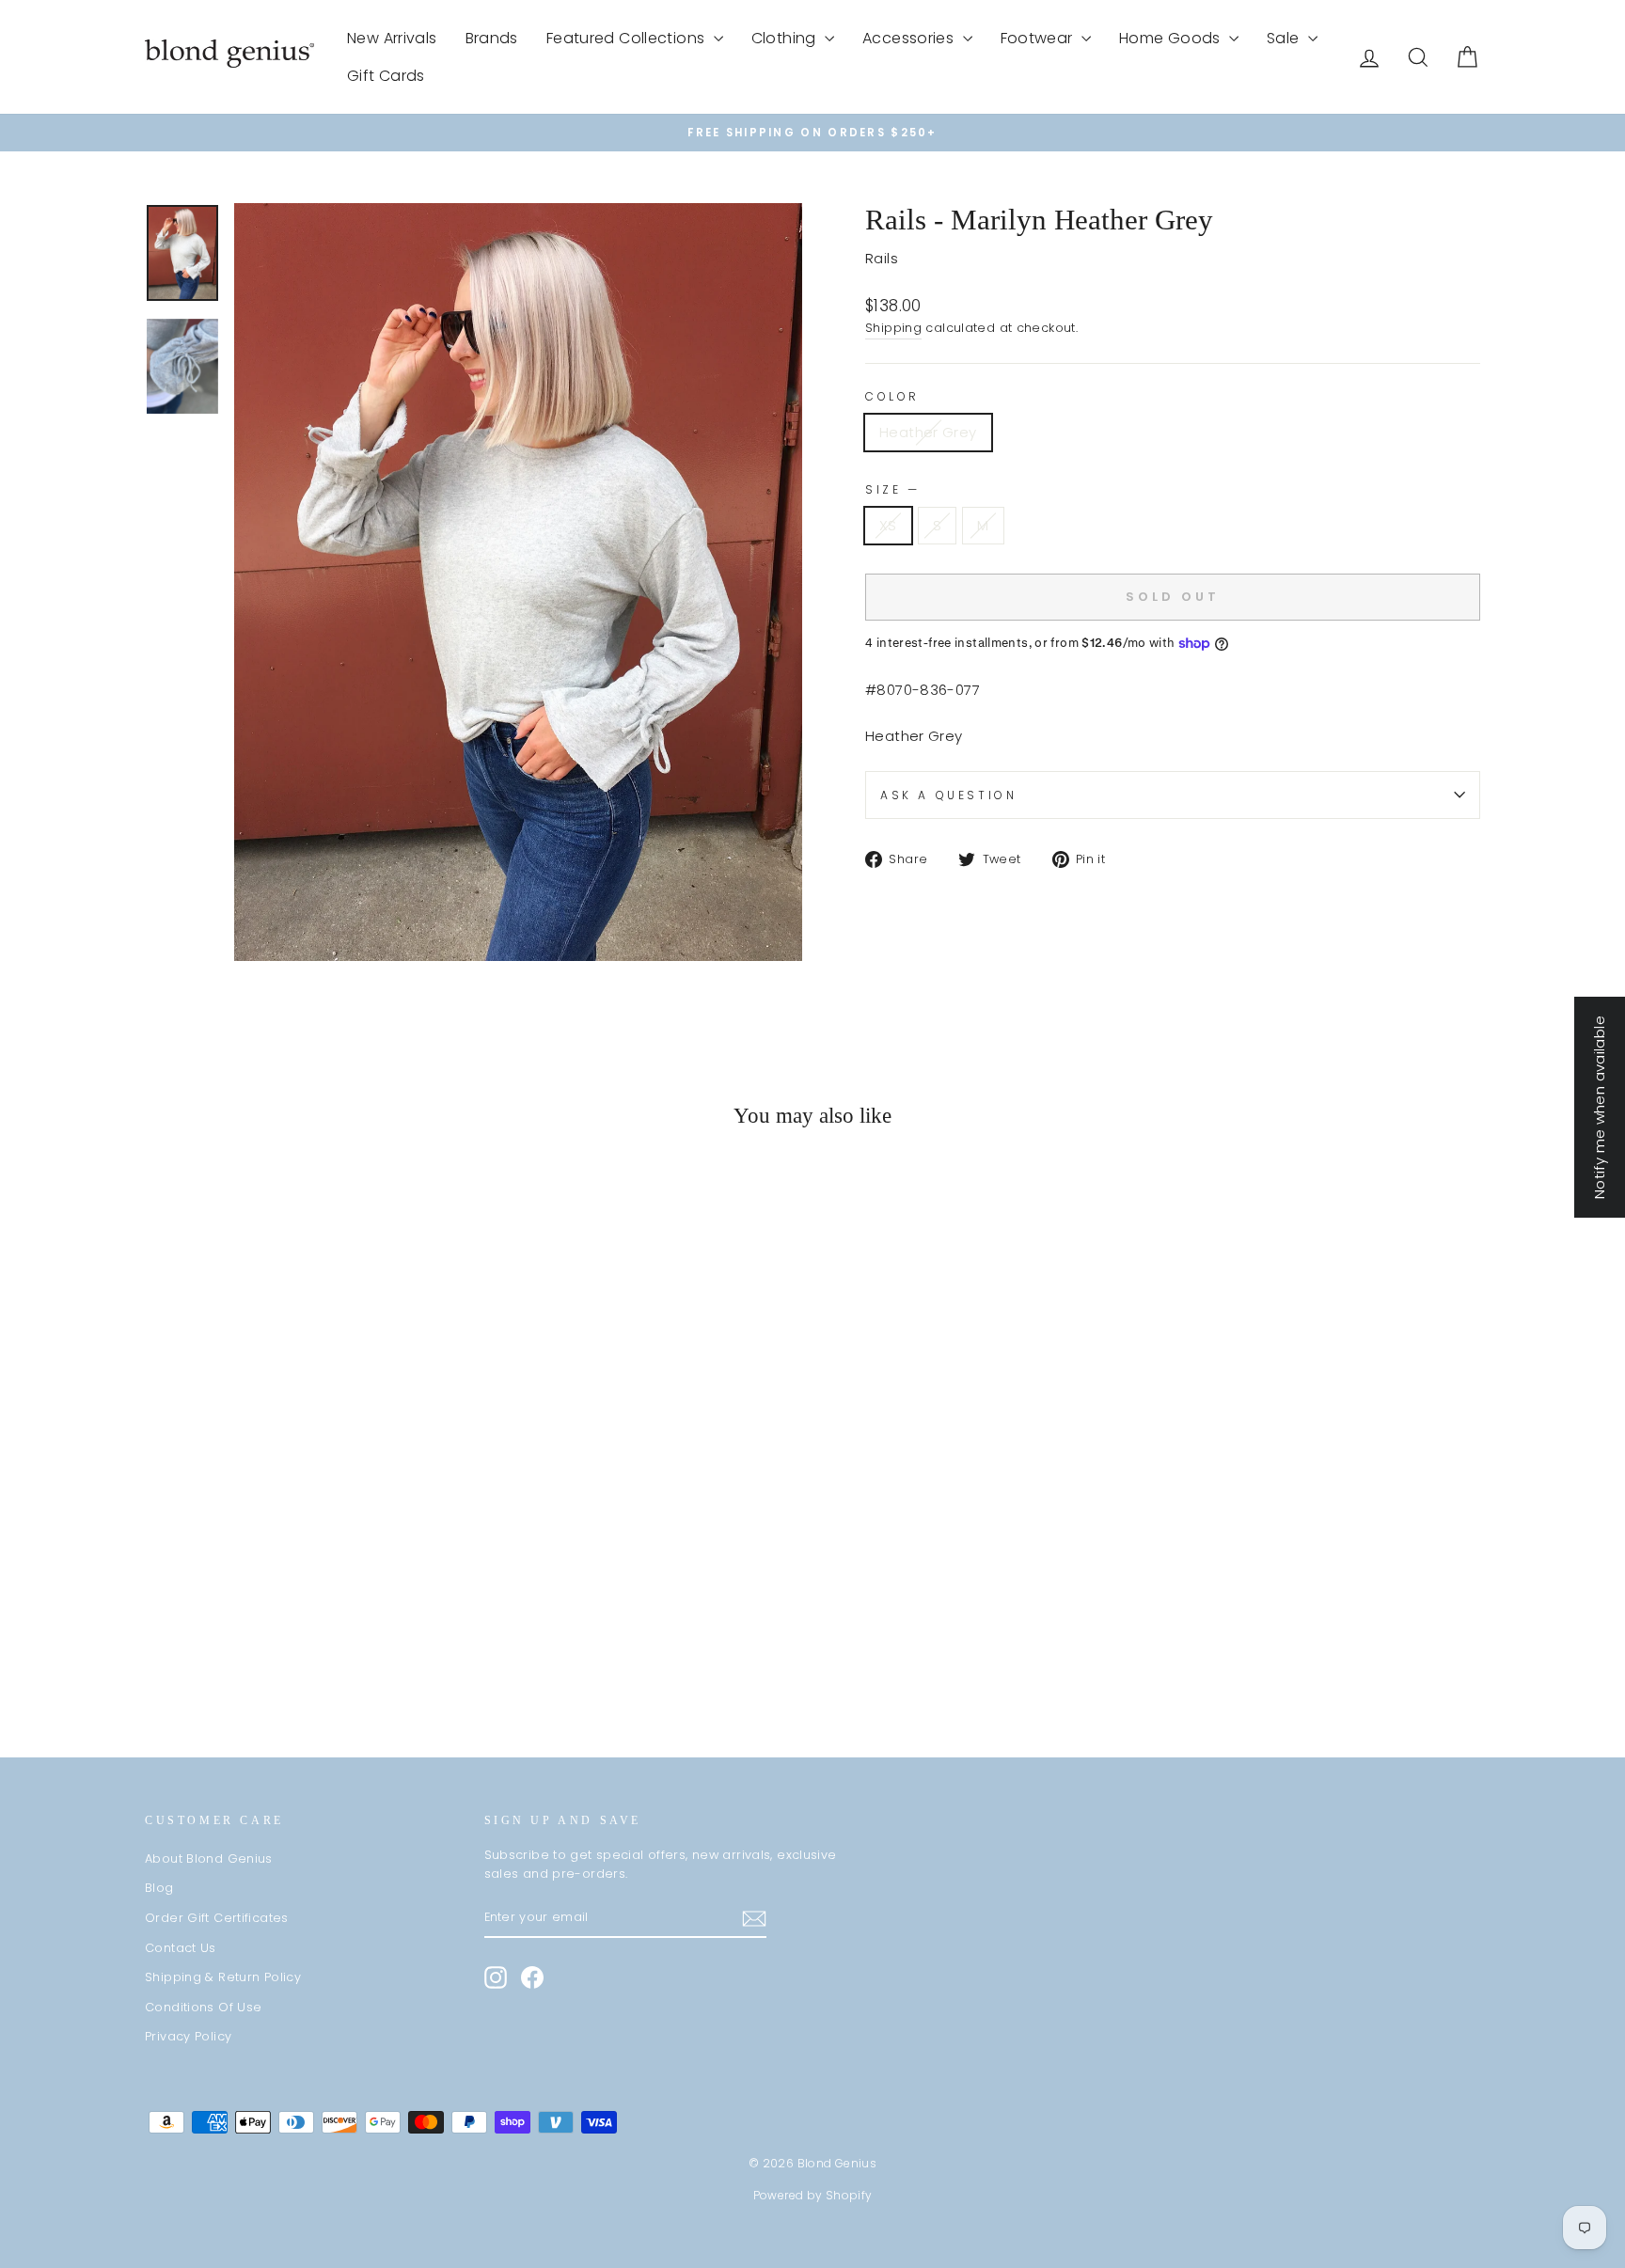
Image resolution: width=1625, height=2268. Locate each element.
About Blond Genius (209, 1858)
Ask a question (948, 795)
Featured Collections (628, 38)
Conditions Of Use (203, 2007)
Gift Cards (386, 76)
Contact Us (181, 1948)
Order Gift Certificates (217, 1918)
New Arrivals (392, 38)
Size (891, 489)
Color (892, 396)
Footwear (1039, 38)
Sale (1285, 38)
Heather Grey (928, 432)
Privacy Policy (188, 2036)
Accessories (910, 38)
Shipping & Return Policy (223, 1977)
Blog (159, 1888)
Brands (492, 38)
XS (888, 525)
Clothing (786, 38)
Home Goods (1172, 38)
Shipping (893, 328)
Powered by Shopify (813, 2195)
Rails (882, 258)
